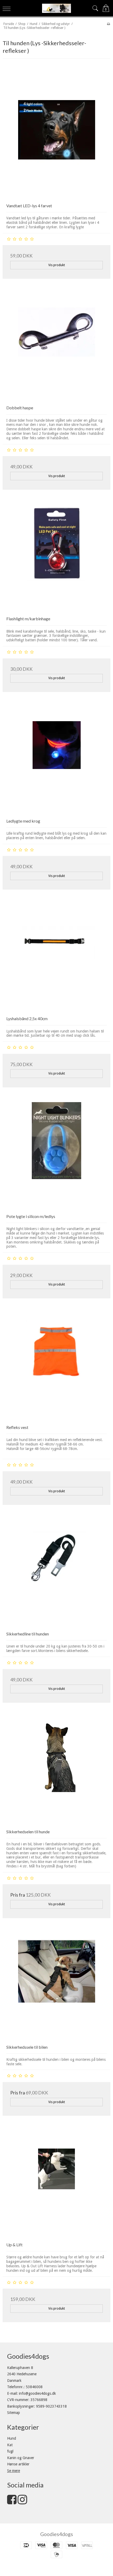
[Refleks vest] (56, 1367)
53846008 (34, 2387)
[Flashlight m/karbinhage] (56, 558)
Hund (12, 2438)
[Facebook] (12, 2502)
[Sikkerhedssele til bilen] (56, 1987)
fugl (10, 2451)
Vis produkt (57, 265)
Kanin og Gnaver (21, 2458)
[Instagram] (22, 2502)
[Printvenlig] (108, 24)
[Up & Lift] (56, 2184)
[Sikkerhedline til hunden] (56, 1573)
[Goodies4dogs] (57, 8)
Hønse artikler (18, 2464)
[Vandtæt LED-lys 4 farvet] (56, 145)
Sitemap (14, 2413)
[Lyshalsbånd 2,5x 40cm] (56, 958)
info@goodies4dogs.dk (37, 2393)
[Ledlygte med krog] (56, 761)
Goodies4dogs (57, 2534)
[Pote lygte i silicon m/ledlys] (56, 1156)
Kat (10, 2445)
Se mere (14, 2471)
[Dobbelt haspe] (56, 347)
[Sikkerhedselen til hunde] (56, 1771)
